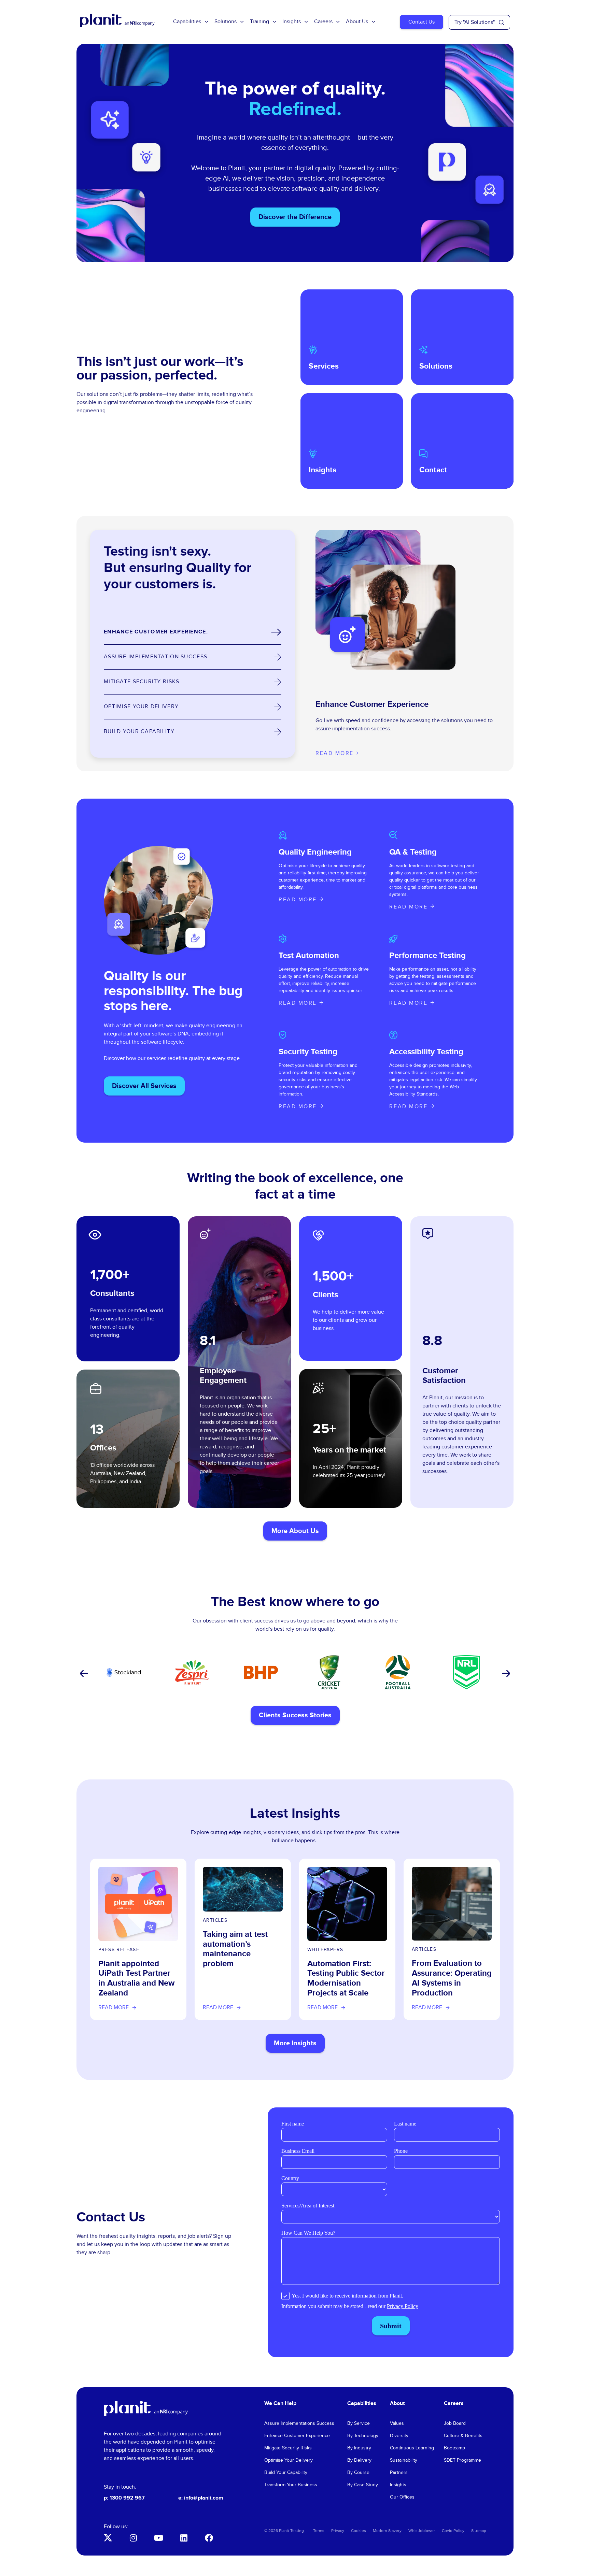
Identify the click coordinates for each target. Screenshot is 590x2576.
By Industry (359, 2448)
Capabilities (187, 22)
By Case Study (363, 2485)
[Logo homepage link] (146, 2409)
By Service (359, 2423)
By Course (358, 2473)
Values (397, 2423)
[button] (83, 1674)
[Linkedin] (184, 2538)
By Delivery (359, 2460)
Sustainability (404, 2460)
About (397, 2403)
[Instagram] (133, 2538)
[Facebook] (209, 2538)
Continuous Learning (412, 2448)
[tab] (193, 632)
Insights (292, 22)
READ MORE (298, 900)
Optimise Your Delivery (289, 2460)
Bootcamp (454, 2448)
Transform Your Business (291, 2485)
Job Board (455, 2423)
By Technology (363, 2436)
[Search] (502, 23)
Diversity (399, 2436)
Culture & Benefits (463, 2436)
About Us (357, 22)
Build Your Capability (286, 2473)
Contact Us (422, 22)
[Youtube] (158, 2538)
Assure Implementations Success (299, 2423)
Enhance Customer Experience (297, 2436)
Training (259, 22)
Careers (323, 22)
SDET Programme (462, 2460)
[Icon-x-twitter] (108, 2538)
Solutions (226, 22)
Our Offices (402, 2497)
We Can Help (280, 2403)
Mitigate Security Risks (288, 2448)
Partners (399, 2473)
